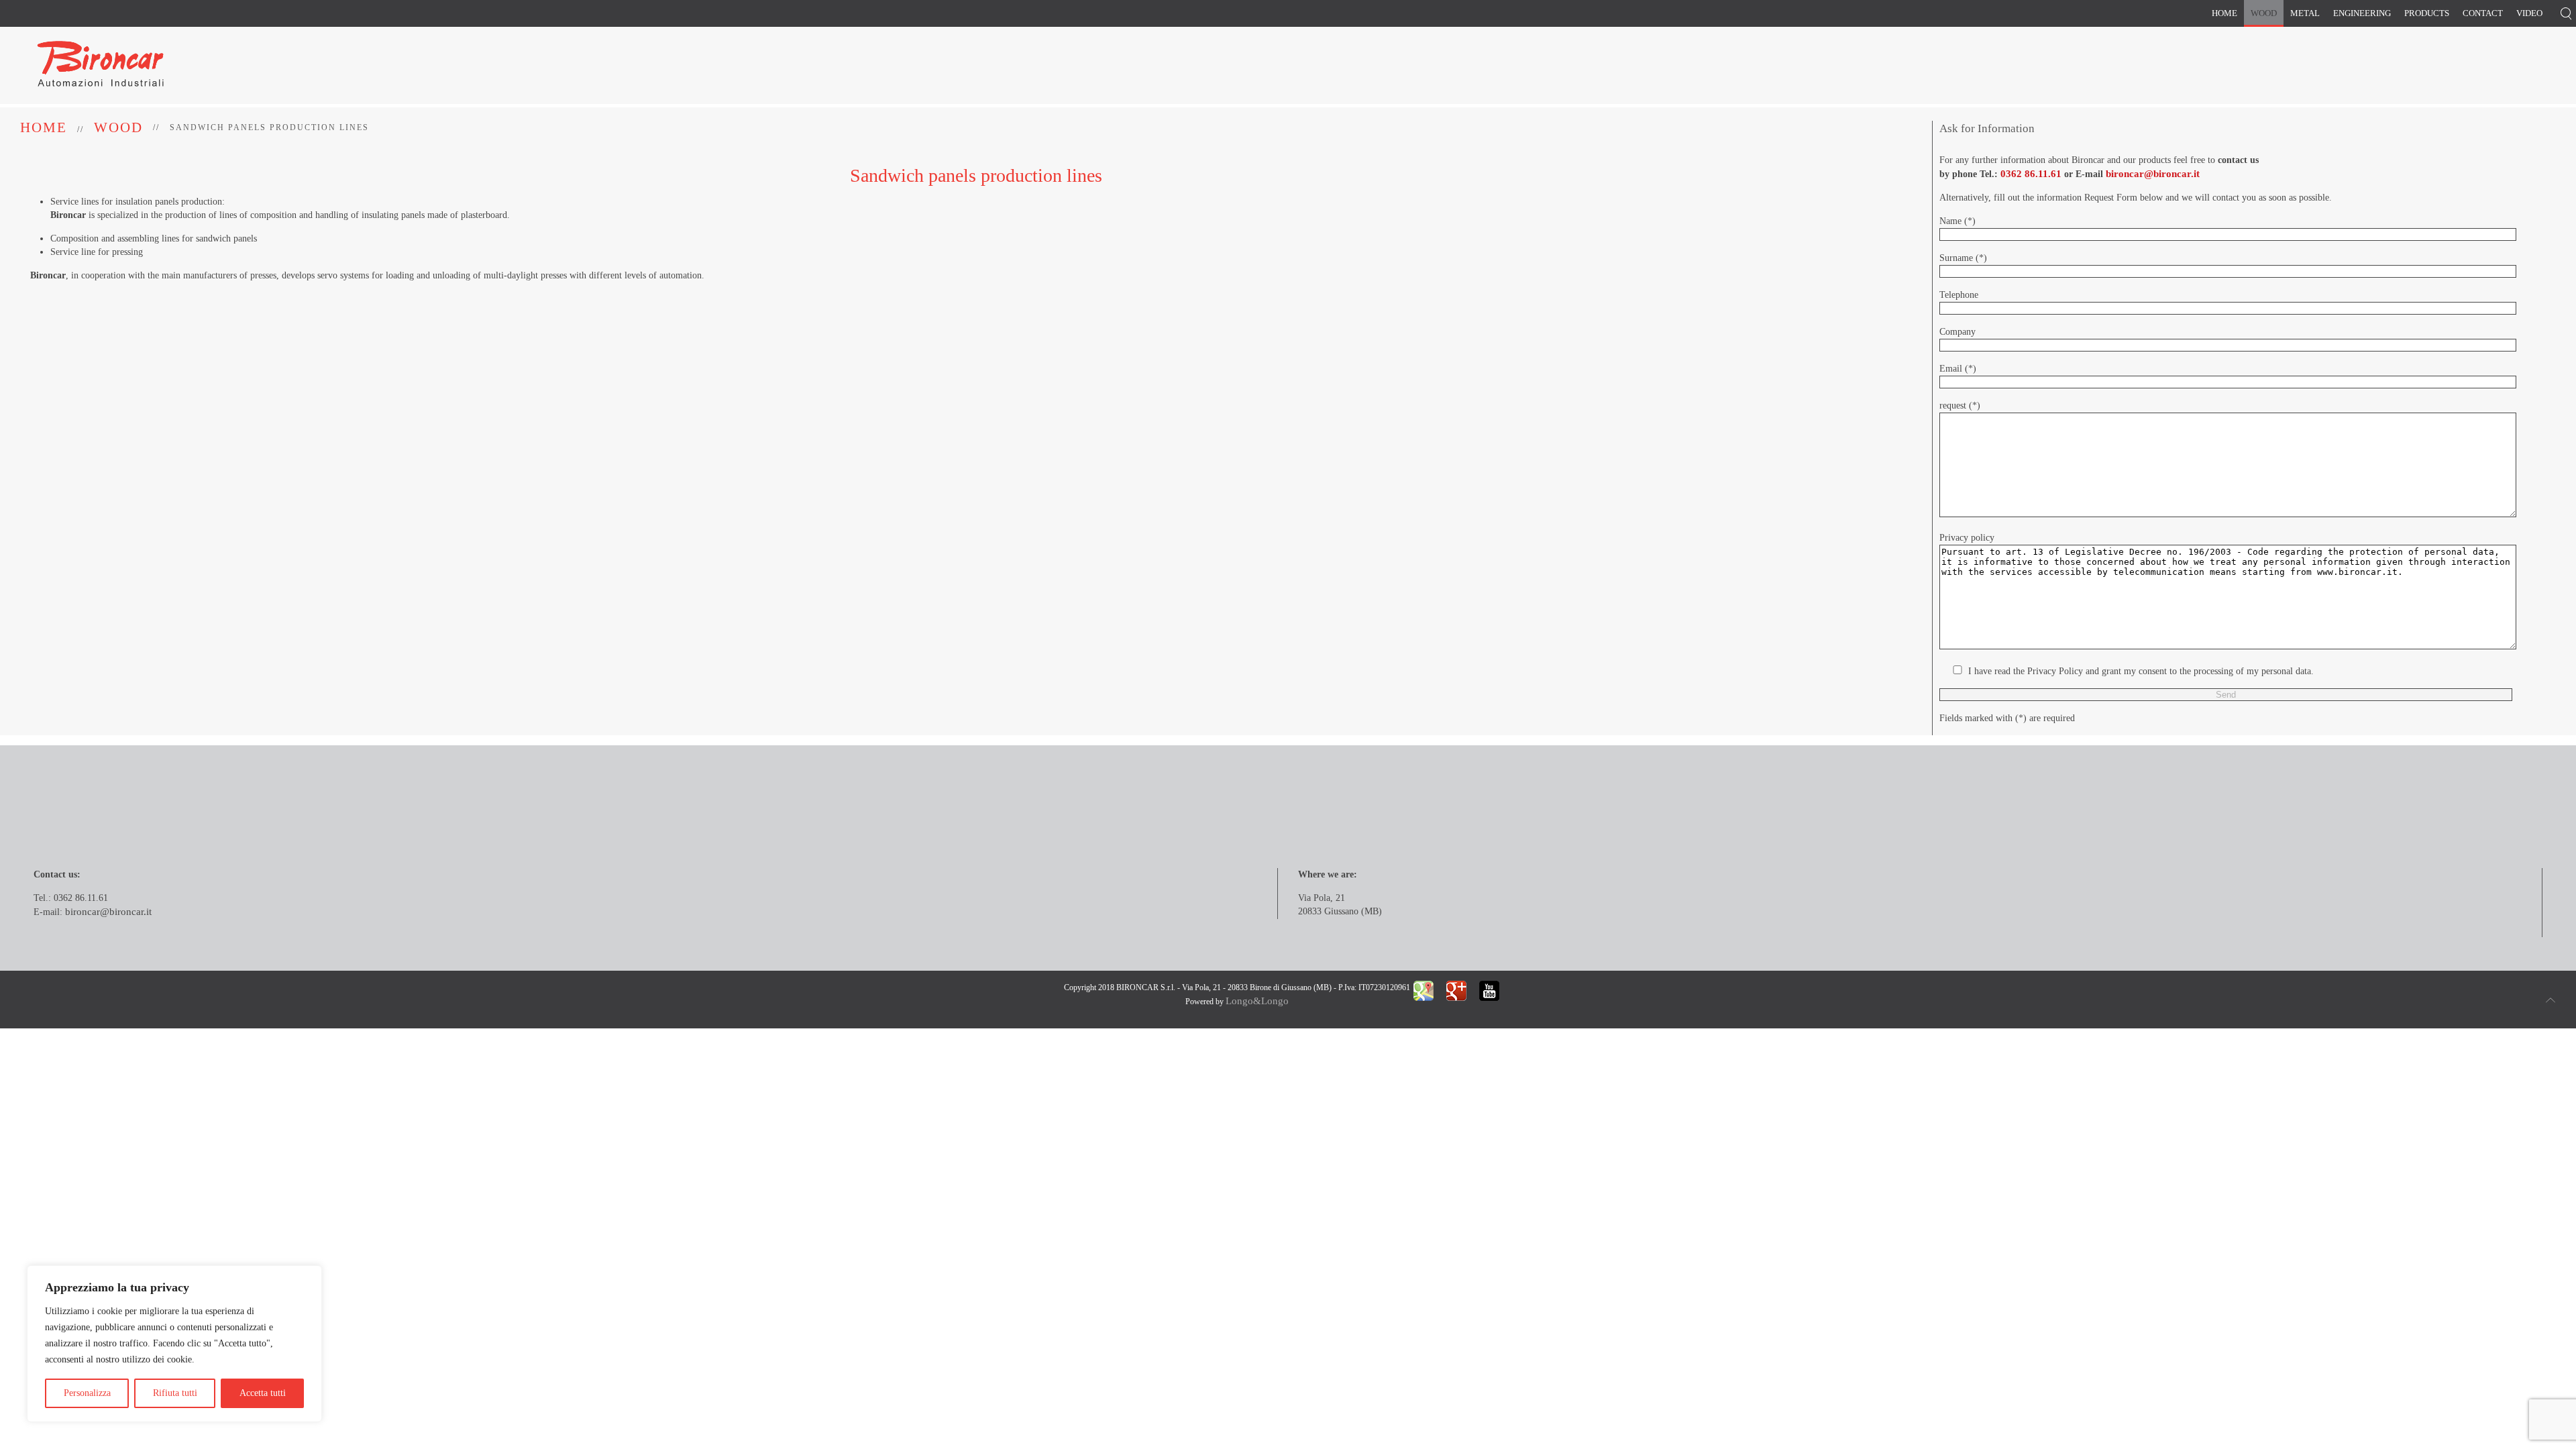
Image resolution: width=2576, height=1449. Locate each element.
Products (2427, 13)
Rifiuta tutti (175, 1393)
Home (2224, 13)
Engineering (2362, 13)
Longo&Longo (1257, 1001)
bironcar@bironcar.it (2153, 174)
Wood (2264, 13)
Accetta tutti (263, 1393)
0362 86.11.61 (2031, 174)
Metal (2305, 13)
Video (2529, 13)
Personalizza (87, 1393)
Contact (2483, 13)
